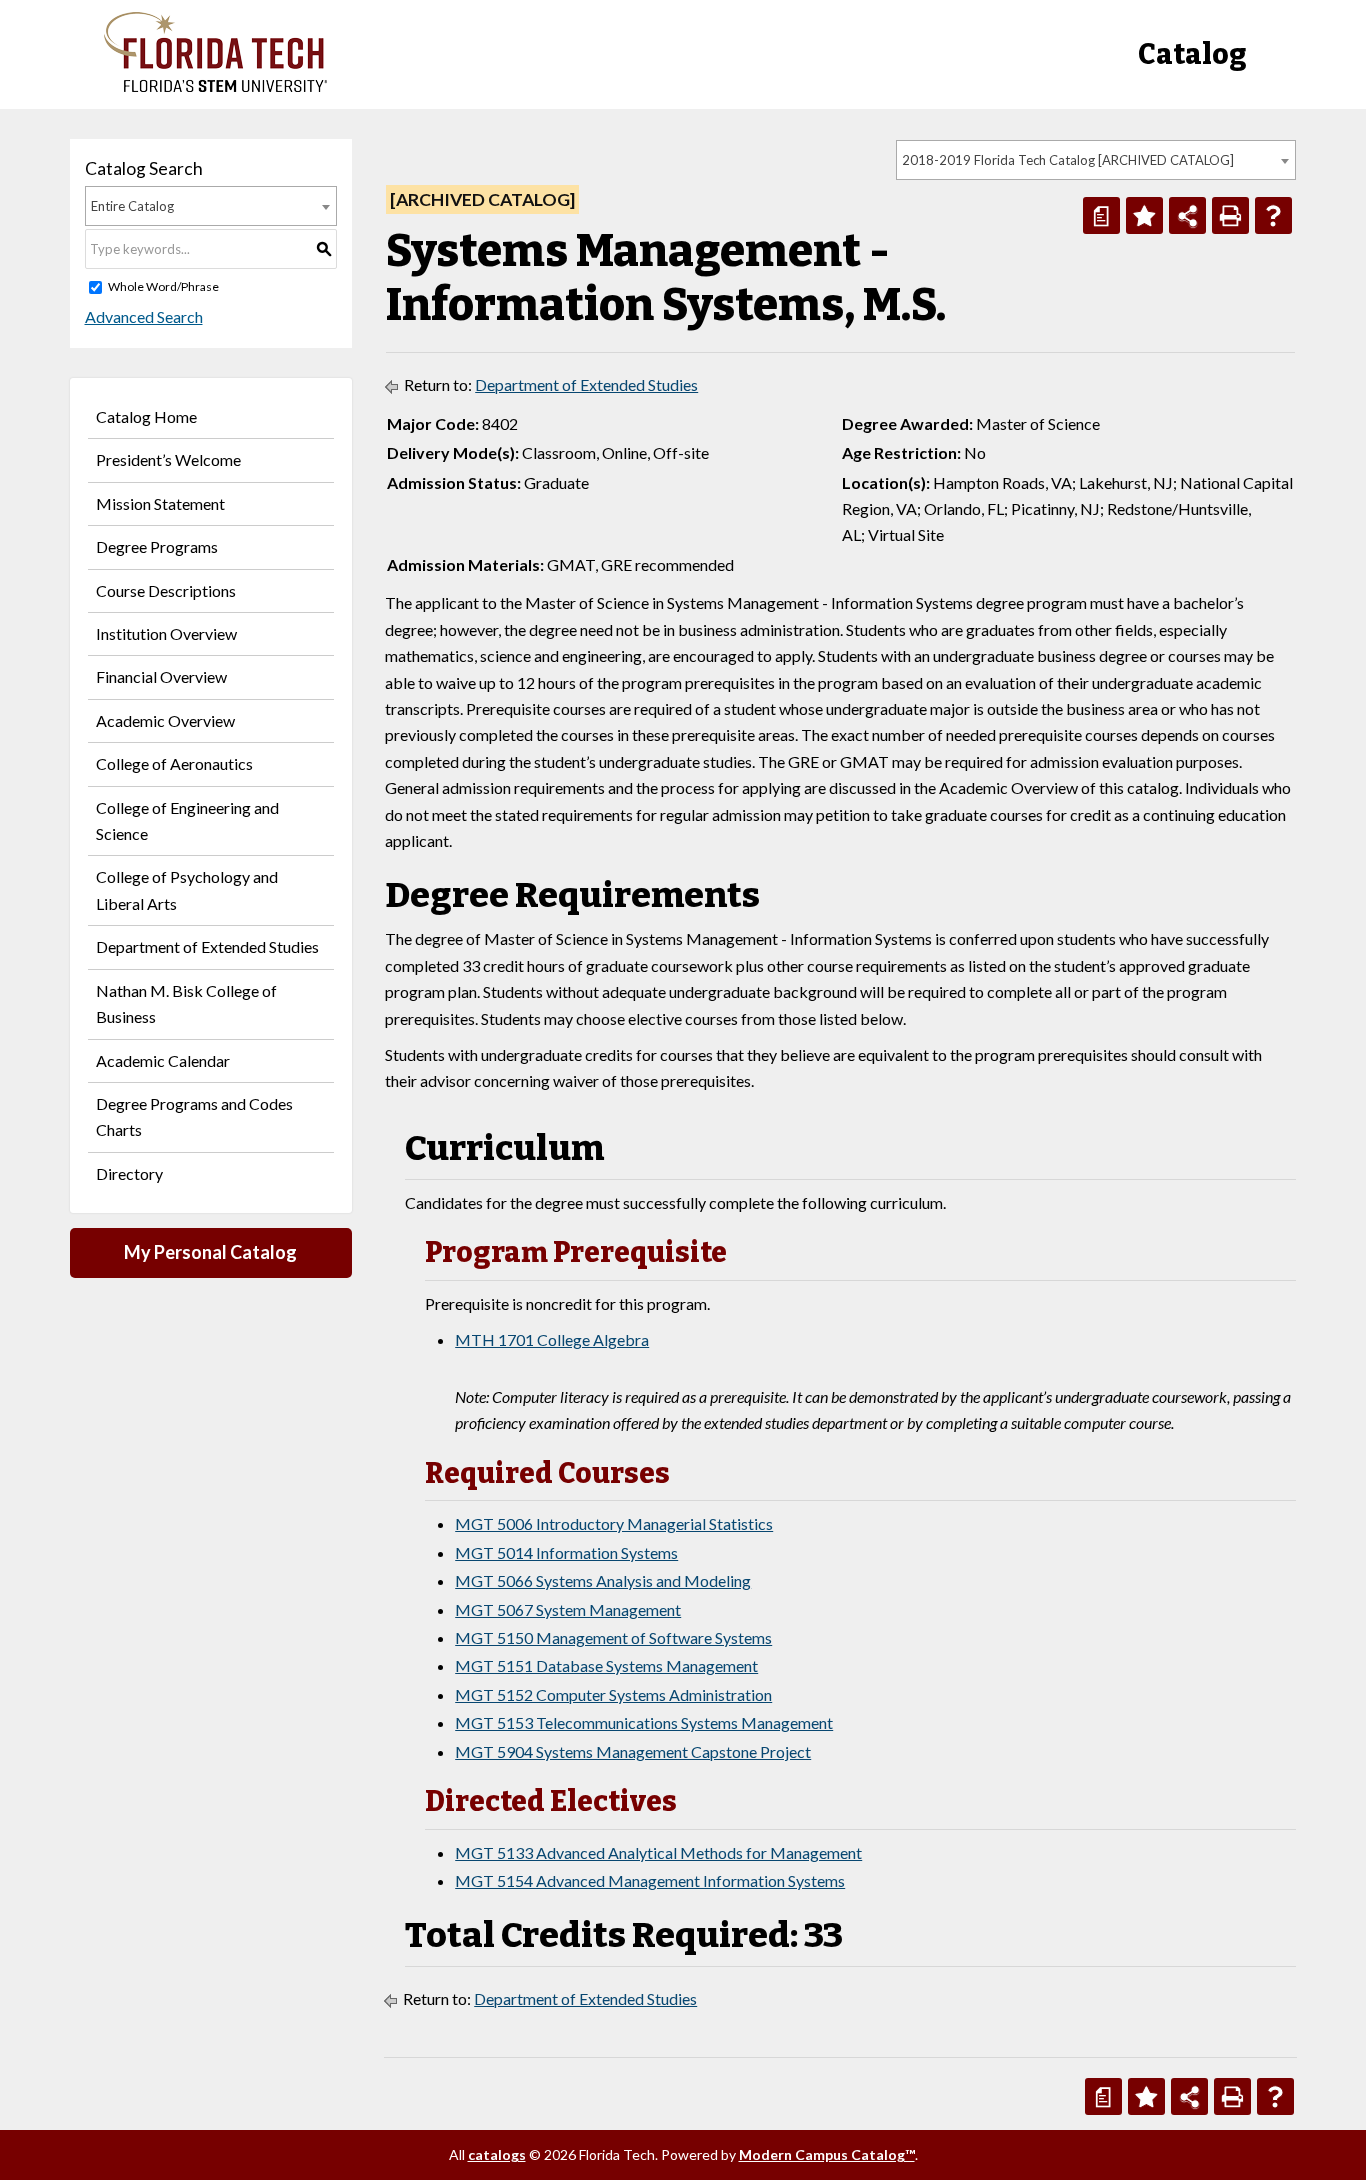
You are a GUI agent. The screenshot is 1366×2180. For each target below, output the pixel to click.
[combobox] (1096, 160)
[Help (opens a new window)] (1273, 215)
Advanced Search (144, 316)
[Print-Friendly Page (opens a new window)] (1230, 215)
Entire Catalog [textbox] (132, 206)
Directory (129, 1173)
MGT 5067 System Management (568, 1609)
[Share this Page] (1187, 215)
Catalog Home (146, 416)
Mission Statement (160, 503)
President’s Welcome (168, 459)
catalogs (497, 2154)
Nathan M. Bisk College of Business (186, 1003)
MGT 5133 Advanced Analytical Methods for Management (658, 1852)
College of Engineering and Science (187, 820)
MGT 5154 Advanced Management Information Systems (650, 1880)
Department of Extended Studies (207, 946)
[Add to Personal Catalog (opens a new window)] (1144, 215)
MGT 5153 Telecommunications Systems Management (644, 1722)
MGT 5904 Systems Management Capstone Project (633, 1751)
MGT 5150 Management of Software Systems (613, 1637)
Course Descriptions (166, 590)
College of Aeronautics (174, 763)
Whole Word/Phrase (163, 286)
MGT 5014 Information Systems (566, 1552)
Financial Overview (161, 676)
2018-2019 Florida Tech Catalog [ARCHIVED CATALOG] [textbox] (1068, 160)
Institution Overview (166, 633)
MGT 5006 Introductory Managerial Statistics (614, 1523)
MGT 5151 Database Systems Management (606, 1665)
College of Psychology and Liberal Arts (187, 889)
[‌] (215, 86)
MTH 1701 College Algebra (552, 1339)
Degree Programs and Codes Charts (194, 1116)
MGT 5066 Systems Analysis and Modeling (603, 1580)
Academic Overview (165, 720)
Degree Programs (157, 546)
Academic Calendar (163, 1060)
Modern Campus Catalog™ (827, 2154)
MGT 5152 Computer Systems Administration (613, 1694)
